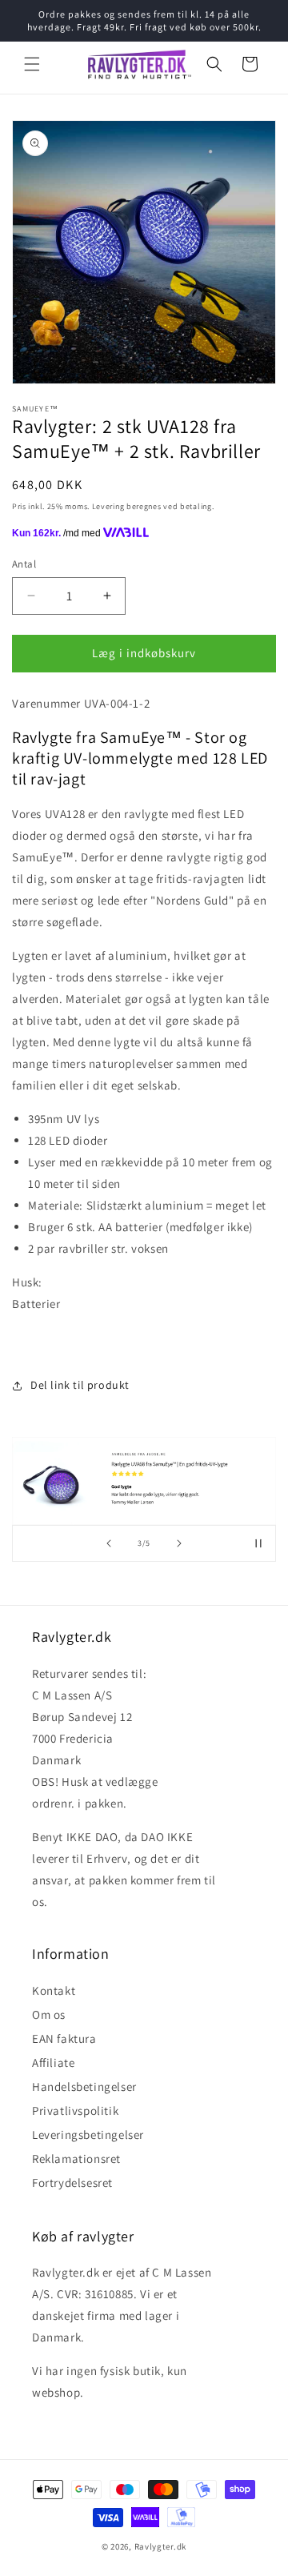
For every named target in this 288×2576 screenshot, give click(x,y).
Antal (24, 564)
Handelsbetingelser (84, 2086)
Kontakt (54, 1990)
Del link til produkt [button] (80, 1385)
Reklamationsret (76, 2159)
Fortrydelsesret (72, 2183)
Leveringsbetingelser (88, 2135)
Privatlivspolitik (75, 2111)
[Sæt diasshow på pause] (258, 1543)
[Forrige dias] (109, 1543)
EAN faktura (64, 2038)
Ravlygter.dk (160, 2546)
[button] (32, 64)
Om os (49, 2014)
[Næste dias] (179, 1543)
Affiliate (53, 2062)
